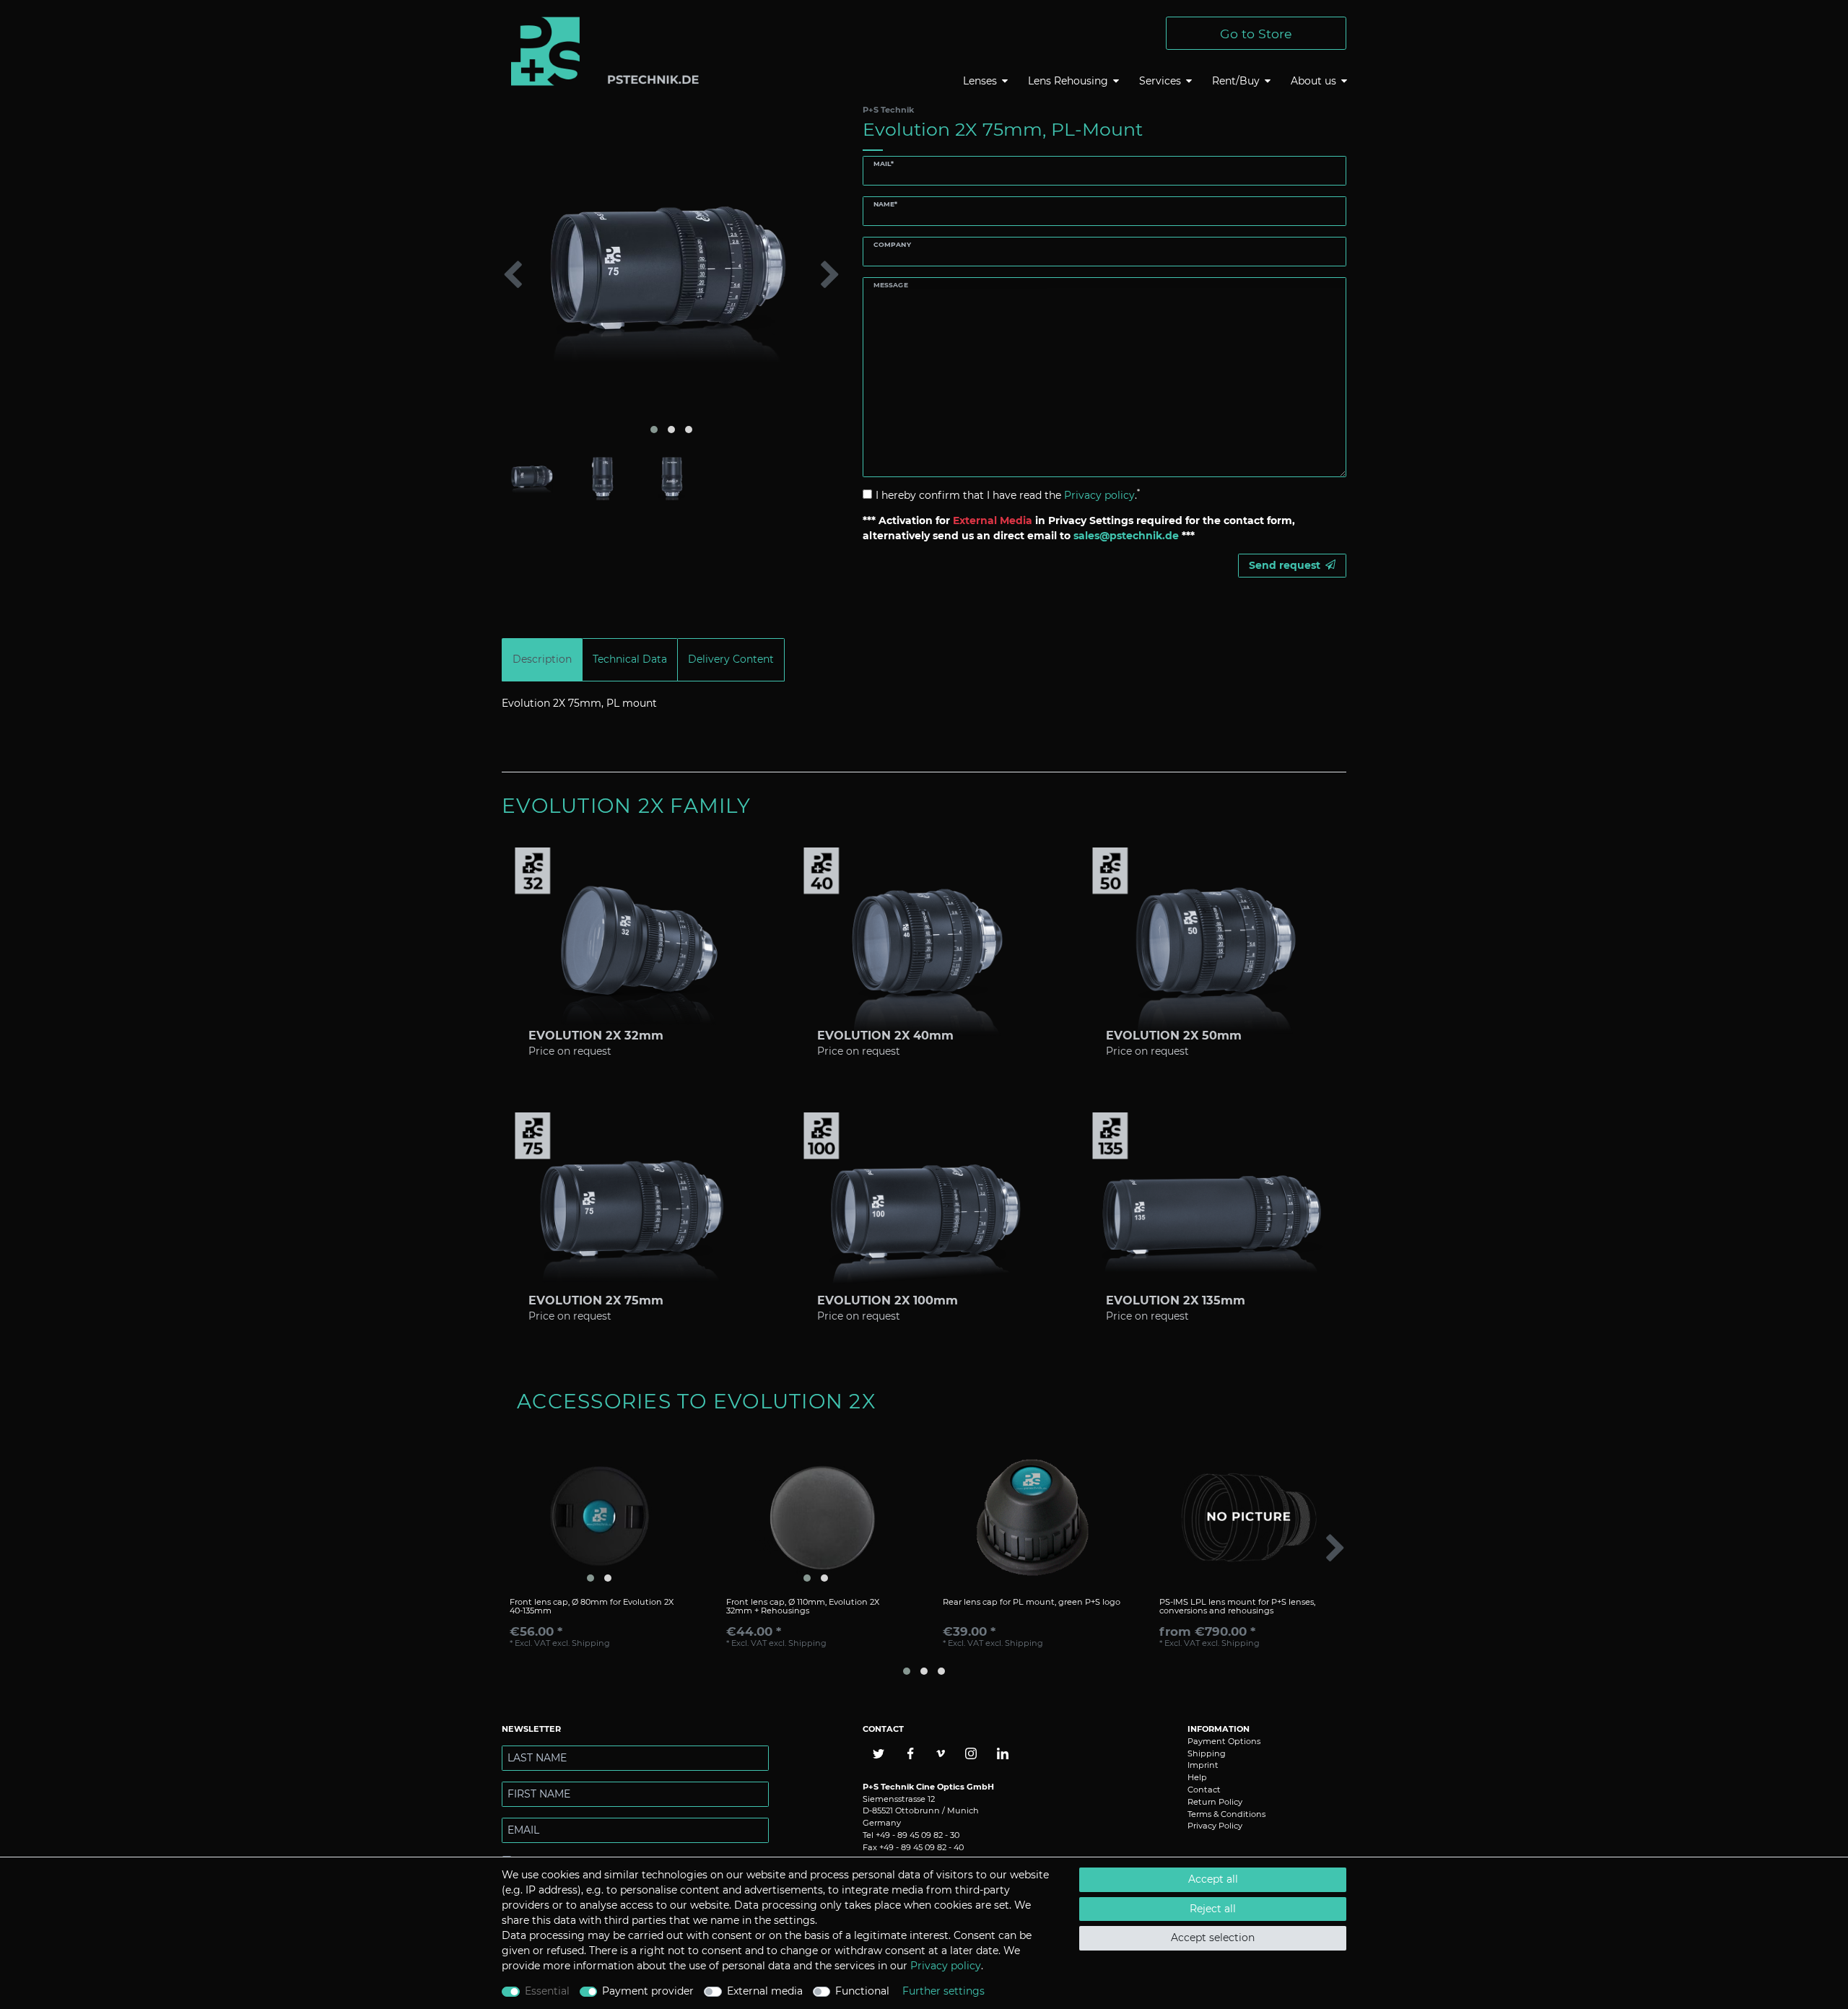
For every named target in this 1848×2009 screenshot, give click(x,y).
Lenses (980, 81)
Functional (862, 1991)
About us (1313, 81)
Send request (1285, 565)
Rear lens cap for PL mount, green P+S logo (1032, 1602)
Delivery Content (731, 659)
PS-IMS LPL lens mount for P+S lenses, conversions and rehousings (1237, 1607)
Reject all (1213, 1909)
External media (765, 1991)
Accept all (1213, 1879)
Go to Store (1256, 34)
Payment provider (648, 1991)
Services (1160, 81)
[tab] (542, 659)
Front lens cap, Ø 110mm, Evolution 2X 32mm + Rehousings (803, 1607)
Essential (547, 1991)
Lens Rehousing (1068, 81)
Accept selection (1213, 1938)
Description (542, 659)
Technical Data (630, 659)
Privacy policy (946, 1966)
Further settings (943, 1991)
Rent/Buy (1236, 81)
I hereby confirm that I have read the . (1008, 495)
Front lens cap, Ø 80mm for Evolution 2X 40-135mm (592, 1607)
